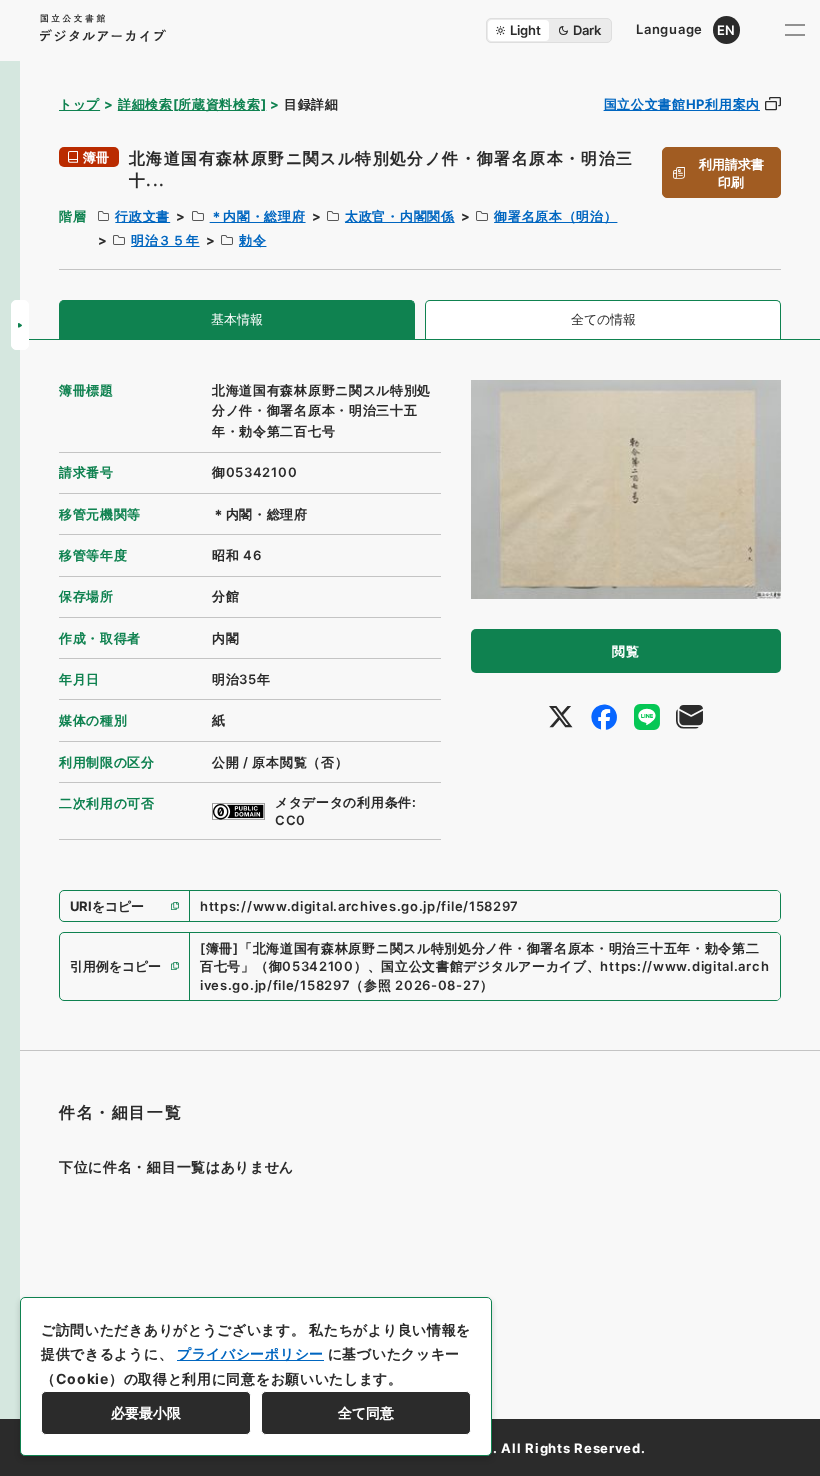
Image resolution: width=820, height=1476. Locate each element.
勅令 (252, 240)
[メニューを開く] (795, 30)
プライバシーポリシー (250, 1353)
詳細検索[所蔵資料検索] (192, 104)
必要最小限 (146, 1412)
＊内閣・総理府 (258, 216)
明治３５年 (165, 240)
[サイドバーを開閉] (20, 325)
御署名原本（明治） (555, 216)
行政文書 (142, 216)
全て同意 (366, 1412)
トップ (79, 104)
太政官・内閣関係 (400, 216)
